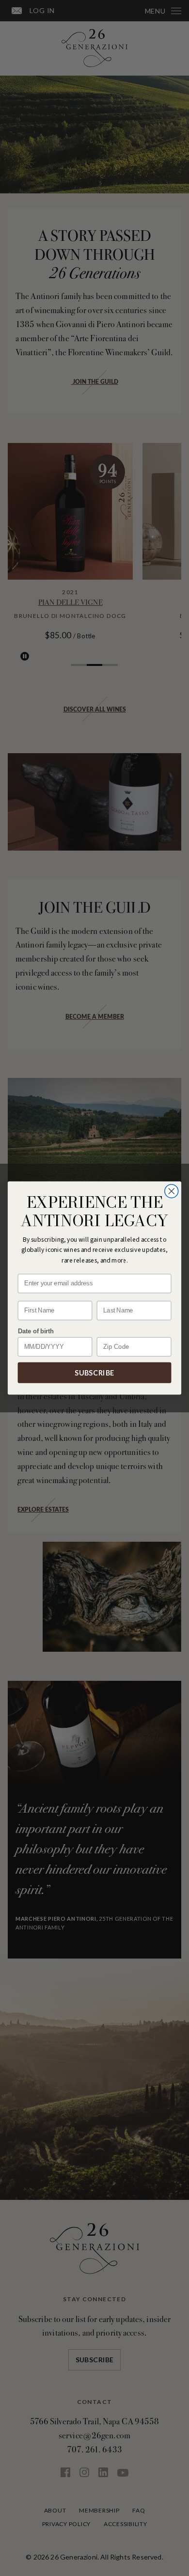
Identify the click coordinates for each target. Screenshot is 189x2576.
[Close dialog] (172, 1191)
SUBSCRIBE (94, 1373)
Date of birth (36, 1331)
